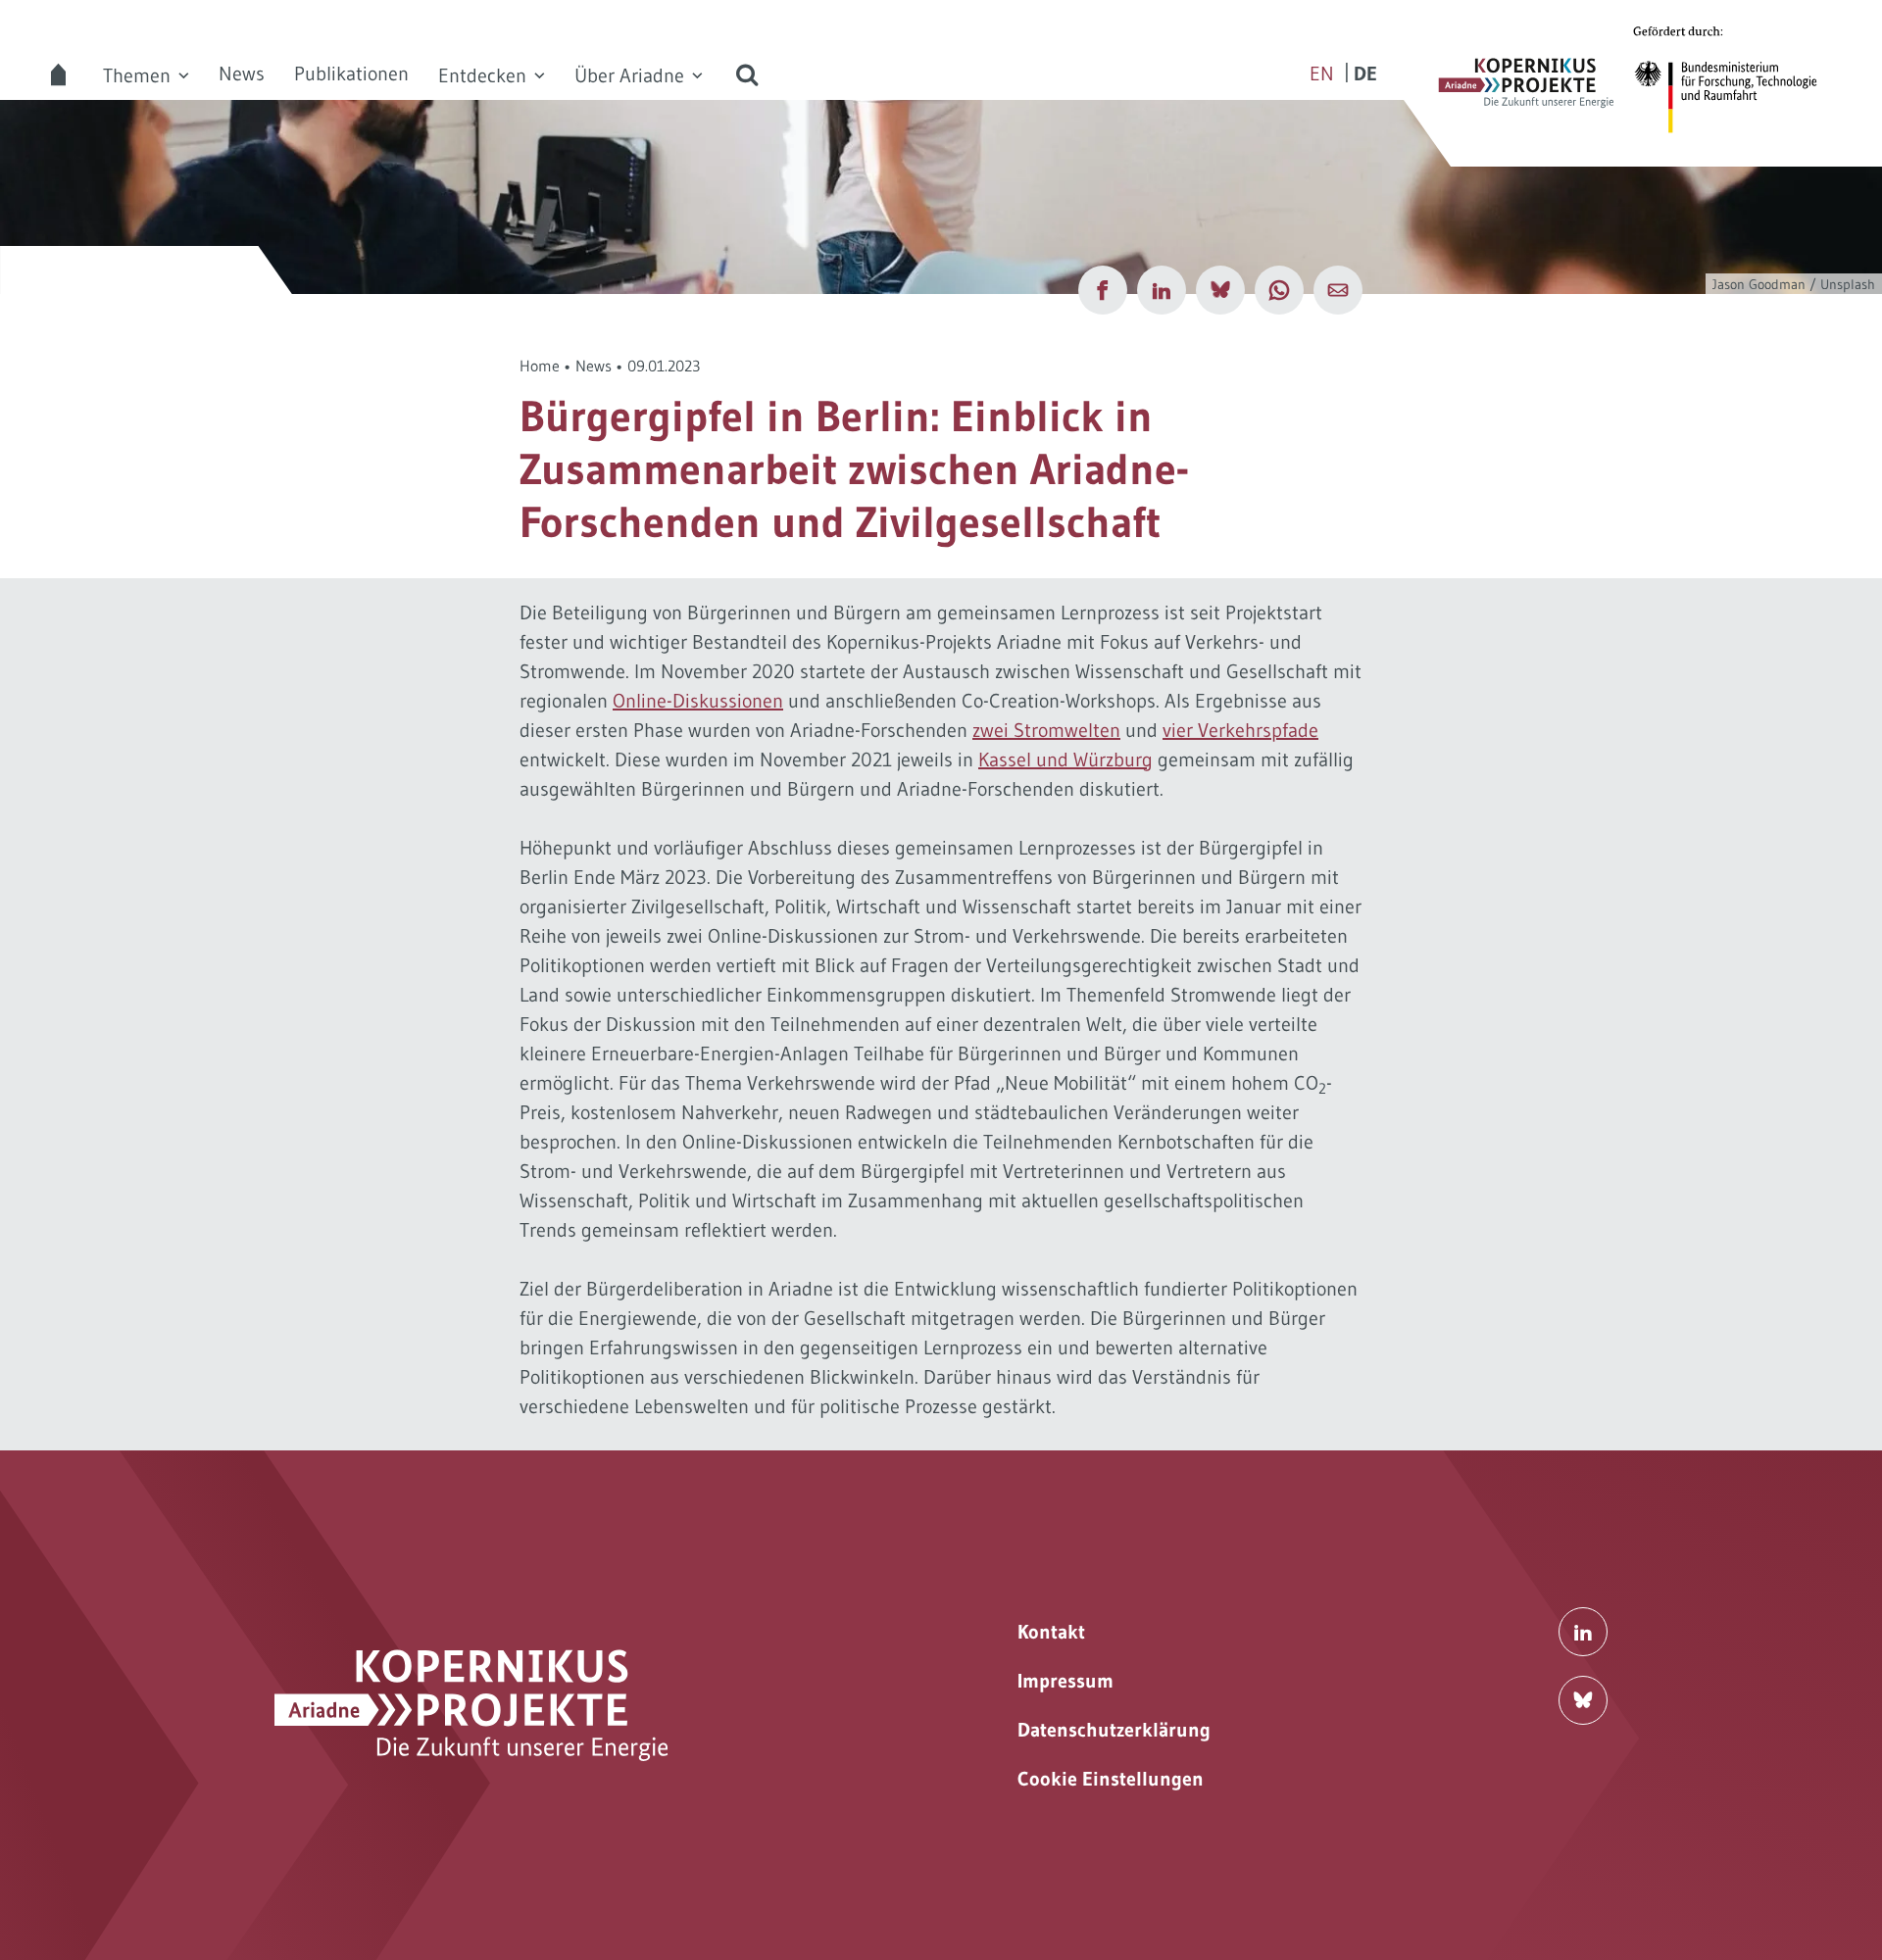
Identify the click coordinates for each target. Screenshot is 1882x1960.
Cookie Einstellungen (1111, 1779)
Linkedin (1583, 1632)
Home (540, 366)
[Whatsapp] (1279, 290)
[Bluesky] (1220, 290)
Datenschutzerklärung (1114, 1730)
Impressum (1065, 1681)
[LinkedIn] (1162, 290)
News (242, 73)
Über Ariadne (629, 75)
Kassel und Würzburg (1065, 759)
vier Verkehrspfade (1240, 730)
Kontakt (1051, 1632)
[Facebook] (1103, 290)
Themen (137, 75)
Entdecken (482, 75)
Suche (747, 74)
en (1322, 73)
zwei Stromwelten (1046, 730)
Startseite (59, 74)
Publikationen (351, 73)
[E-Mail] (1338, 290)
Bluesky (1583, 1700)
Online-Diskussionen (698, 701)
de (1365, 73)
